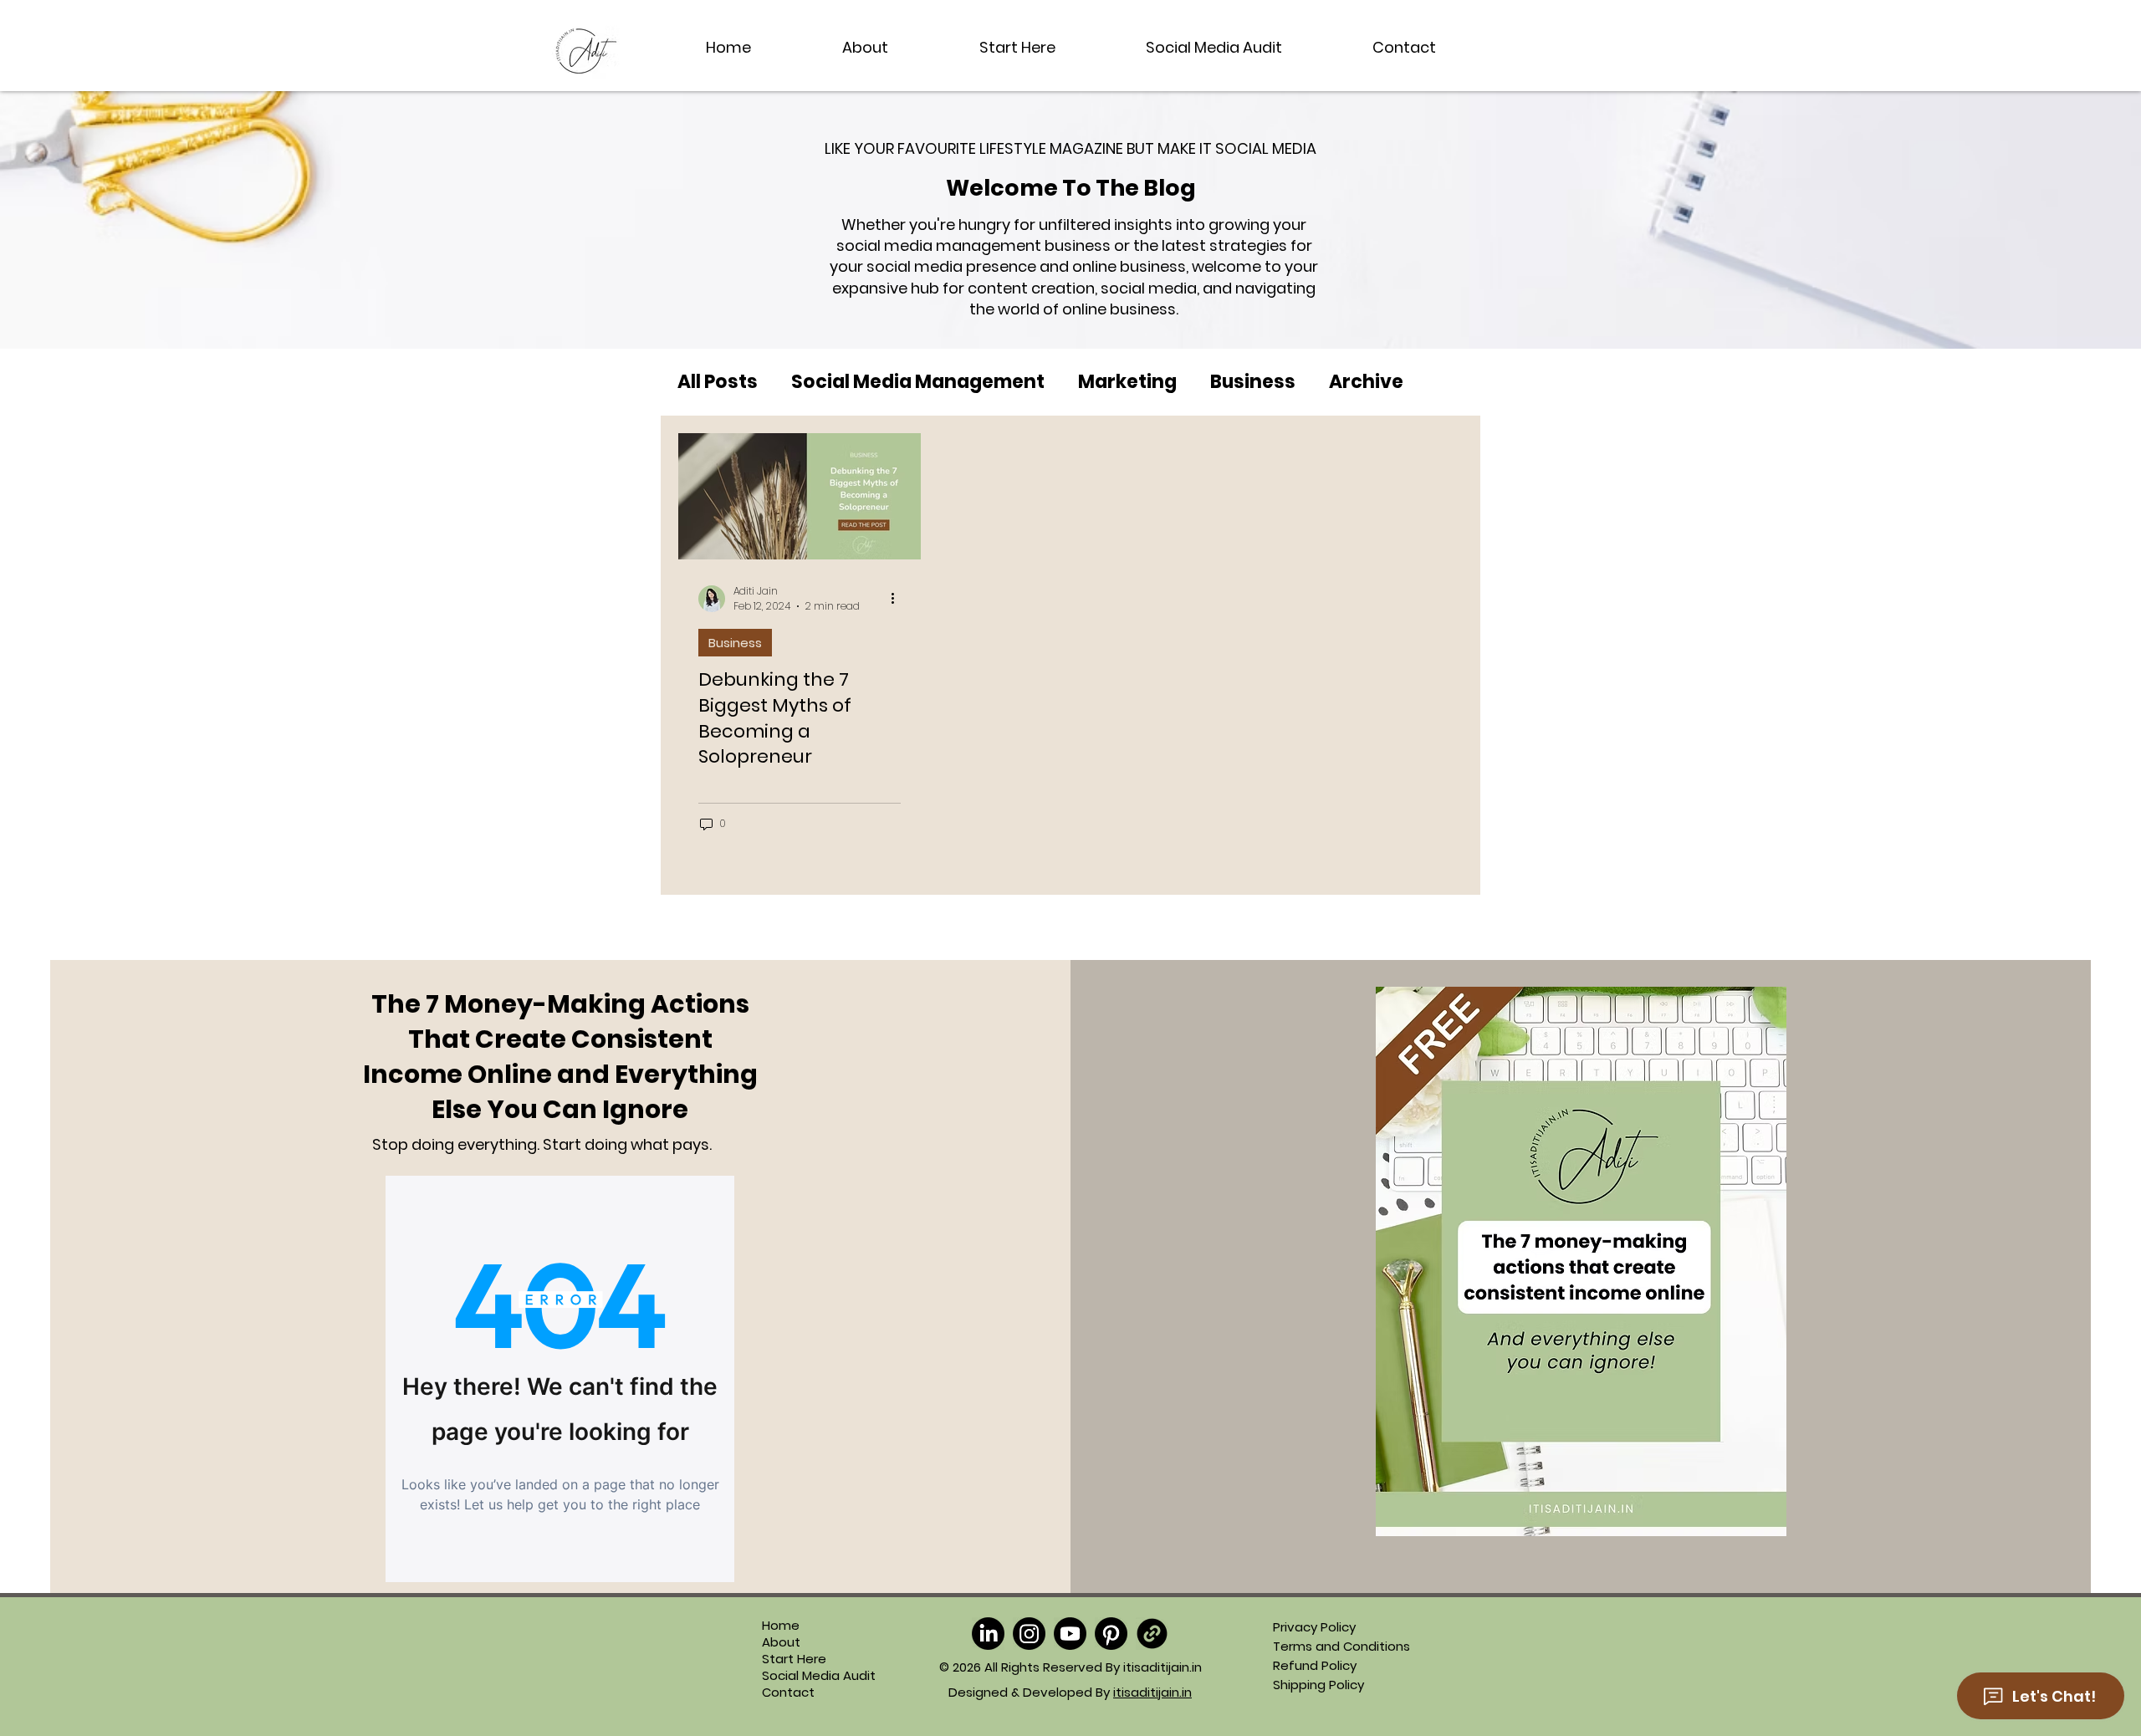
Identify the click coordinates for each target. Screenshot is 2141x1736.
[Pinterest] (1111, 1634)
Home (781, 1626)
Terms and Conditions (1341, 1646)
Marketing (1127, 382)
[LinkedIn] (988, 1634)
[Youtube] (1070, 1634)
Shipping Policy (1318, 1685)
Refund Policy (1315, 1665)
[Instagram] (1029, 1634)
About (781, 1642)
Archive (1366, 382)
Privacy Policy (1314, 1627)
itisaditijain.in (1152, 1692)
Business (1253, 382)
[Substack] (1152, 1634)
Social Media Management (918, 382)
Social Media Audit (798, 1676)
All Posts (718, 382)
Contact (788, 1693)
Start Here (794, 1659)
